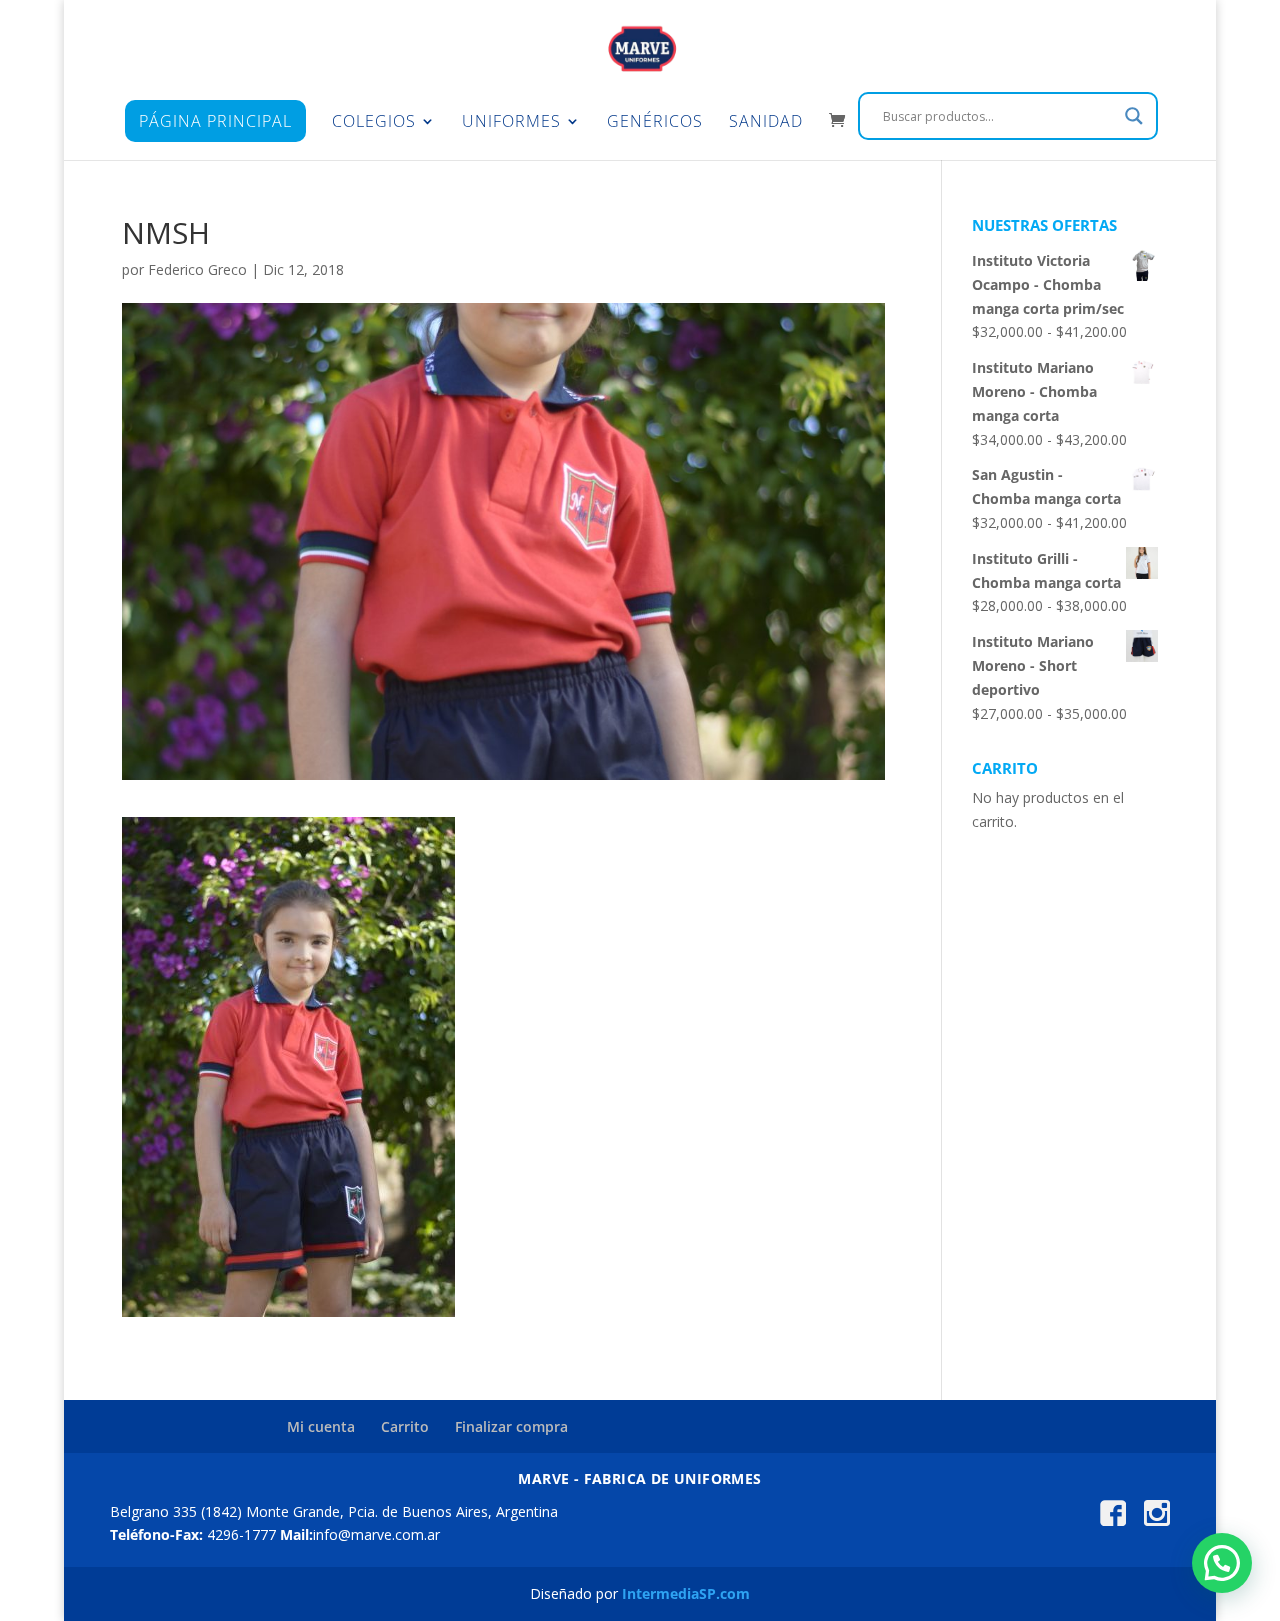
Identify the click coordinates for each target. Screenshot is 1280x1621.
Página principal (215, 121)
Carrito (405, 1426)
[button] (1222, 1563)
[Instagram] (1157, 1520)
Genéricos (655, 123)
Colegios (374, 123)
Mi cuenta (321, 1426)
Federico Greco (197, 269)
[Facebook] (1113, 1520)
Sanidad (766, 123)
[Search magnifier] (1134, 116)
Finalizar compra (511, 1426)
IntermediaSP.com (686, 1593)
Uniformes (511, 123)
